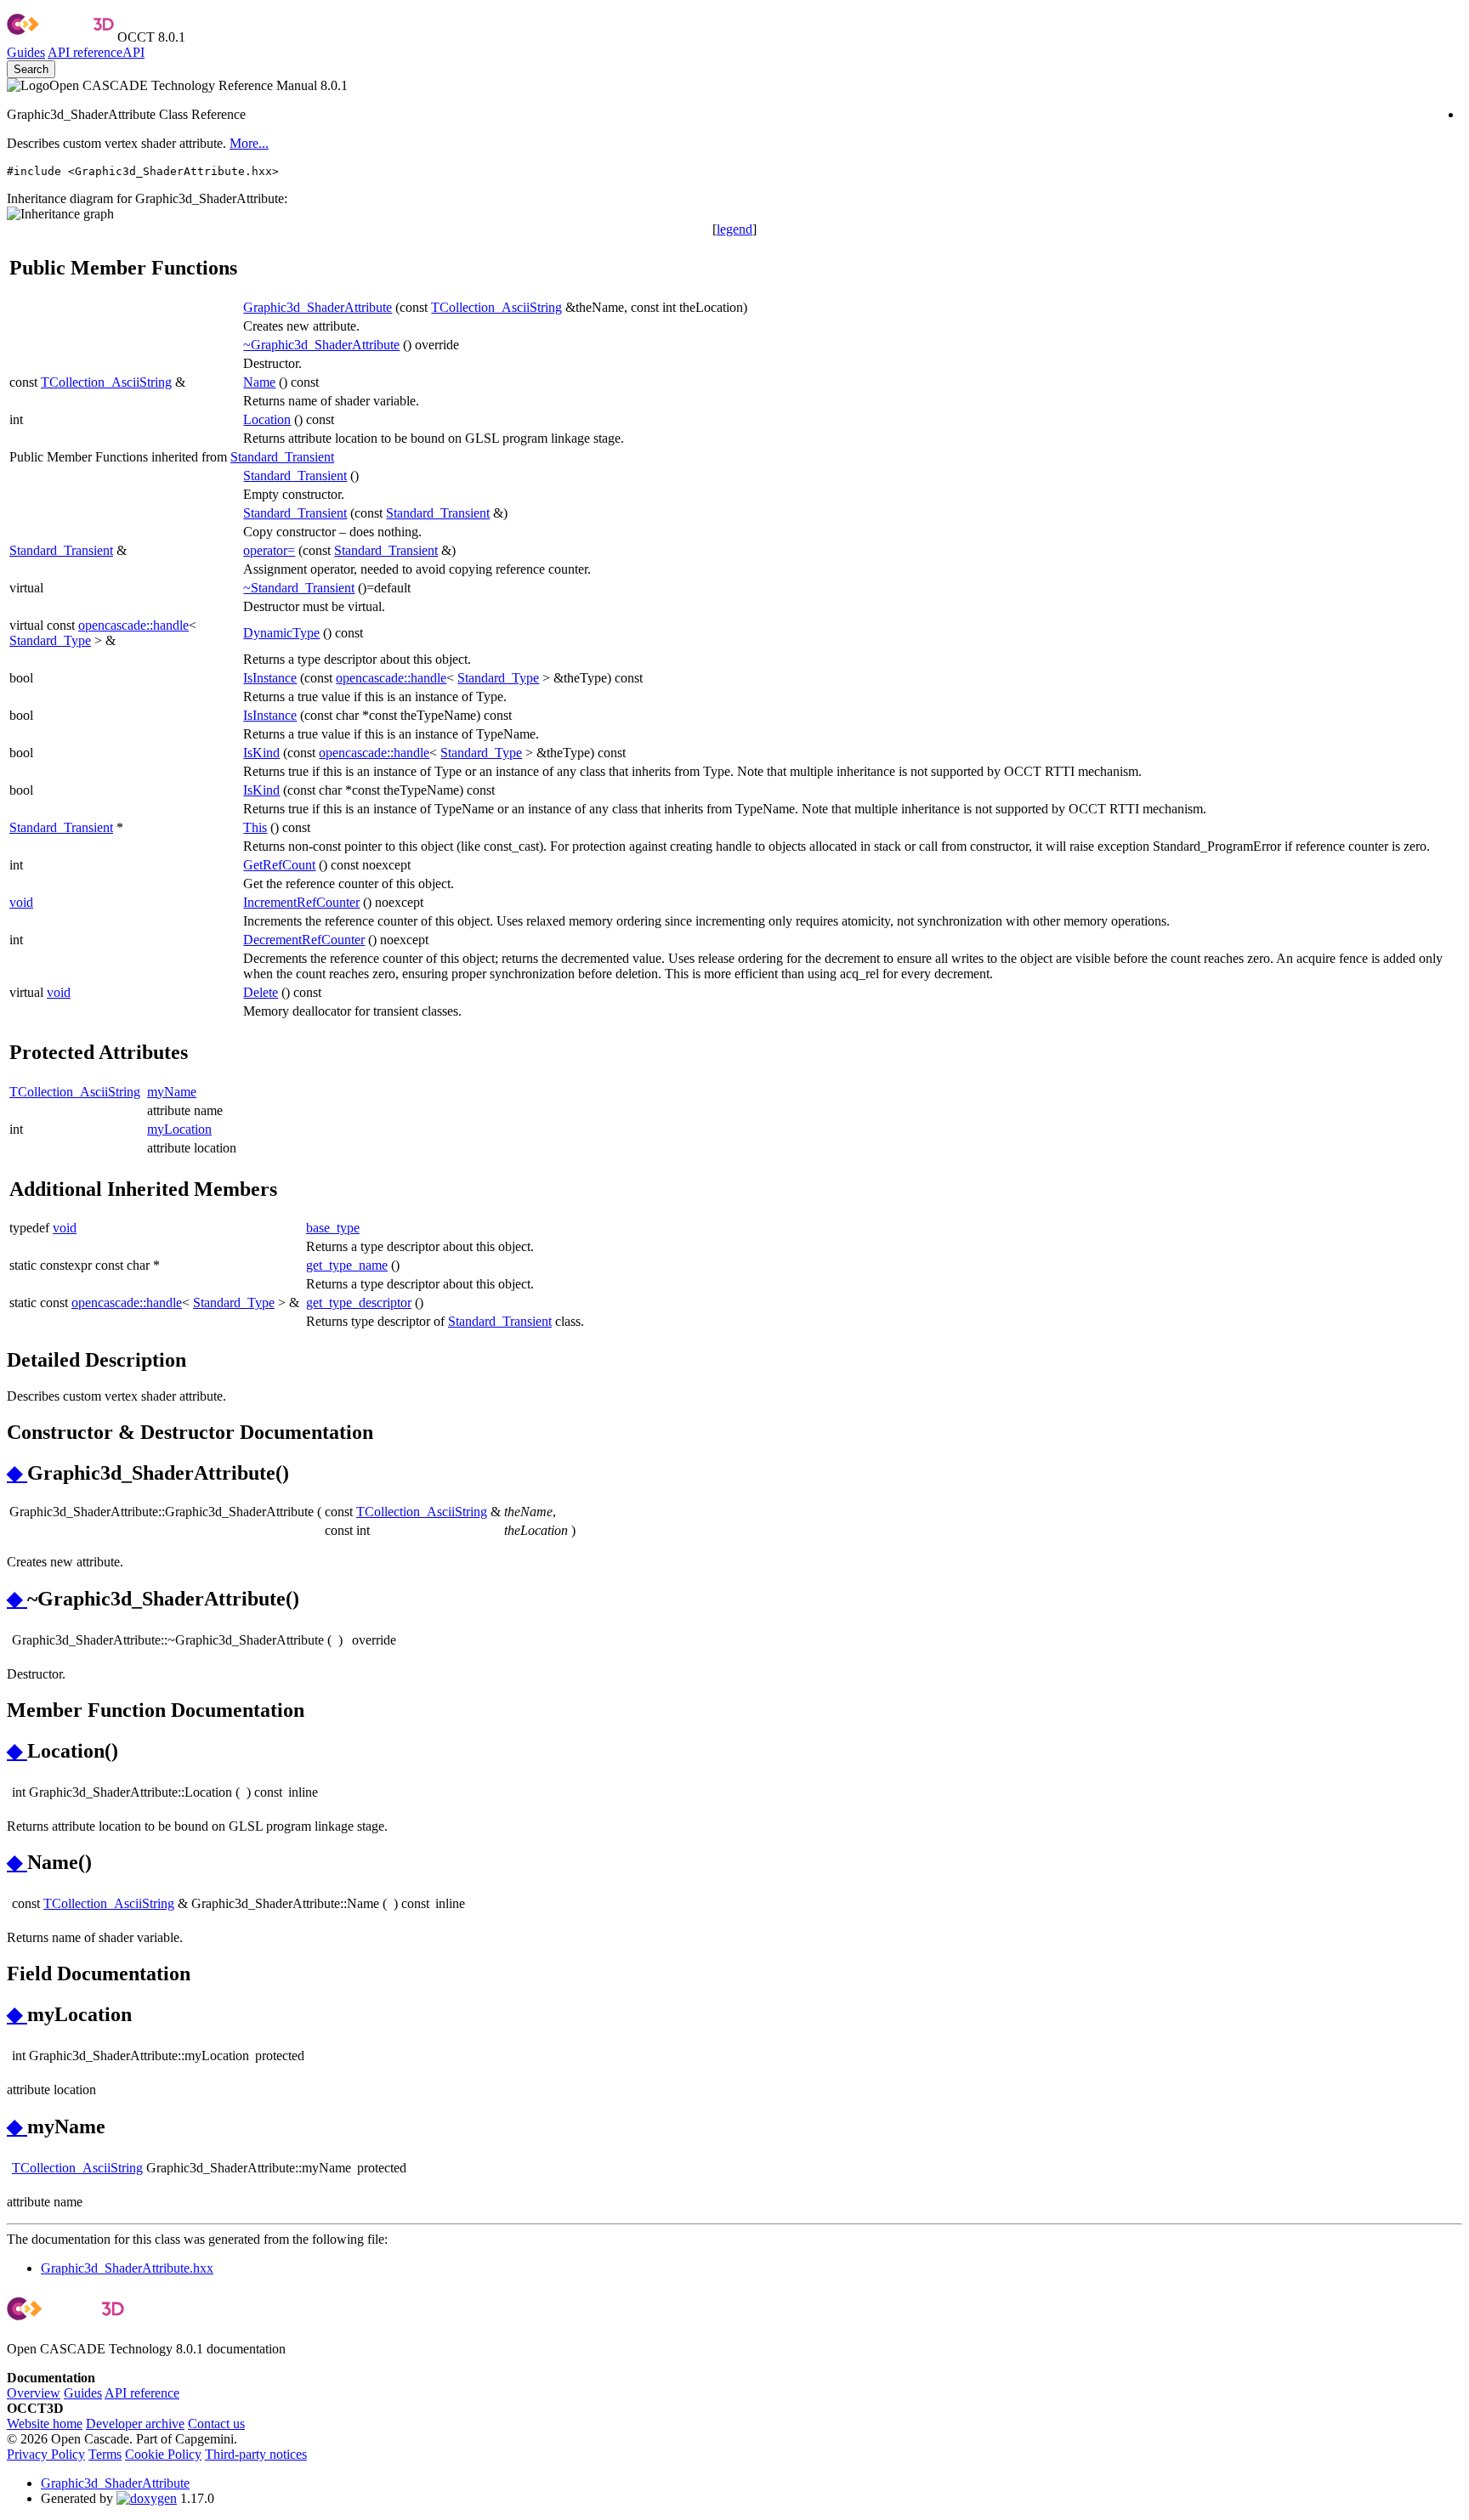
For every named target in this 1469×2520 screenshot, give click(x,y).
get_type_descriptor (359, 1302)
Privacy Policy (46, 2454)
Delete (261, 992)
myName (172, 1092)
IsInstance (270, 678)
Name (259, 382)
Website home (45, 2424)
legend (734, 229)
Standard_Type (50, 640)
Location (267, 419)
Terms (105, 2454)
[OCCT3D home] (60, 37)
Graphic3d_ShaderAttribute (318, 307)
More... (249, 143)
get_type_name (347, 1265)
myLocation (179, 1129)
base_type (333, 1228)
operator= (269, 550)
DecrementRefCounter (304, 940)
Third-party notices (256, 2454)
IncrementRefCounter (301, 902)
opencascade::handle (133, 625)
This (255, 827)
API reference (142, 2393)
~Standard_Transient (299, 588)
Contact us (216, 2424)
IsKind (261, 753)
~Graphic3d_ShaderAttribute (321, 345)
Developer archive (135, 2424)
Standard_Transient (282, 457)
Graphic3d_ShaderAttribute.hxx (127, 2268)
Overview (34, 2393)
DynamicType (281, 633)
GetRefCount (279, 865)
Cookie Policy (163, 2454)
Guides (26, 52)
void (21, 902)
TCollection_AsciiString (496, 307)
